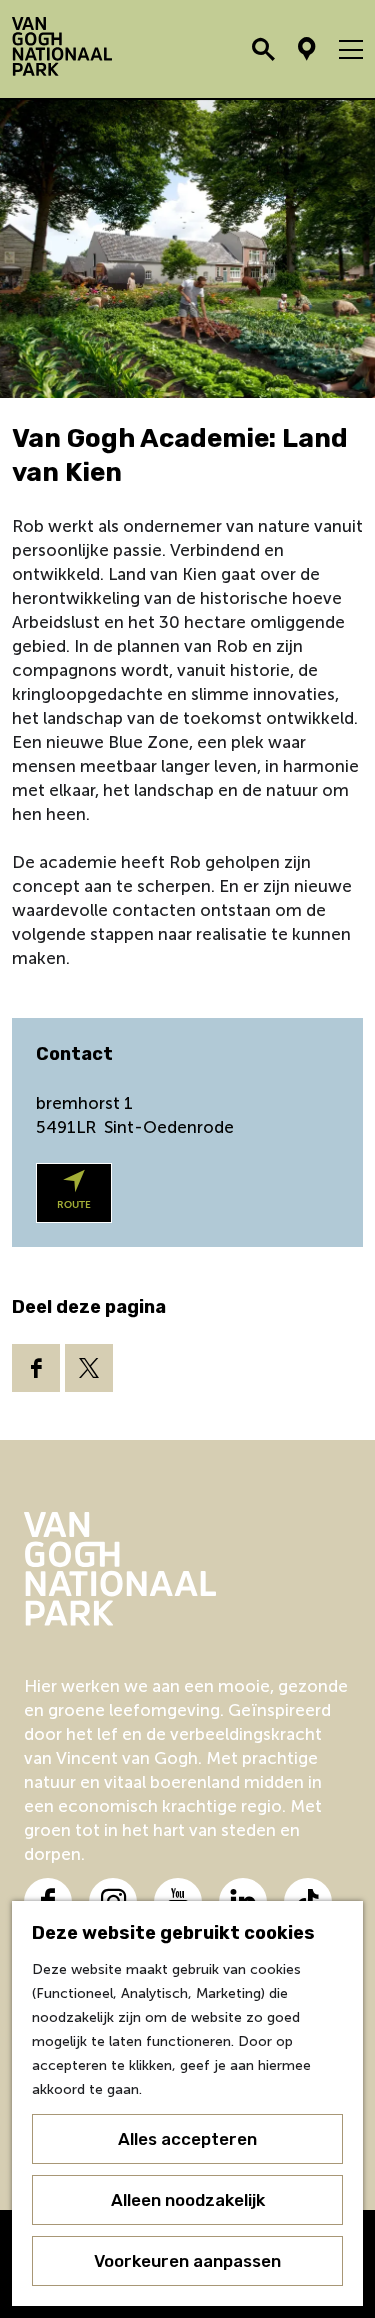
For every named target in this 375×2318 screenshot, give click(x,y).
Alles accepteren (187, 2139)
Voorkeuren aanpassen (187, 2261)
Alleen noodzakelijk (188, 2200)
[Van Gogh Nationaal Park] (187, 1569)
